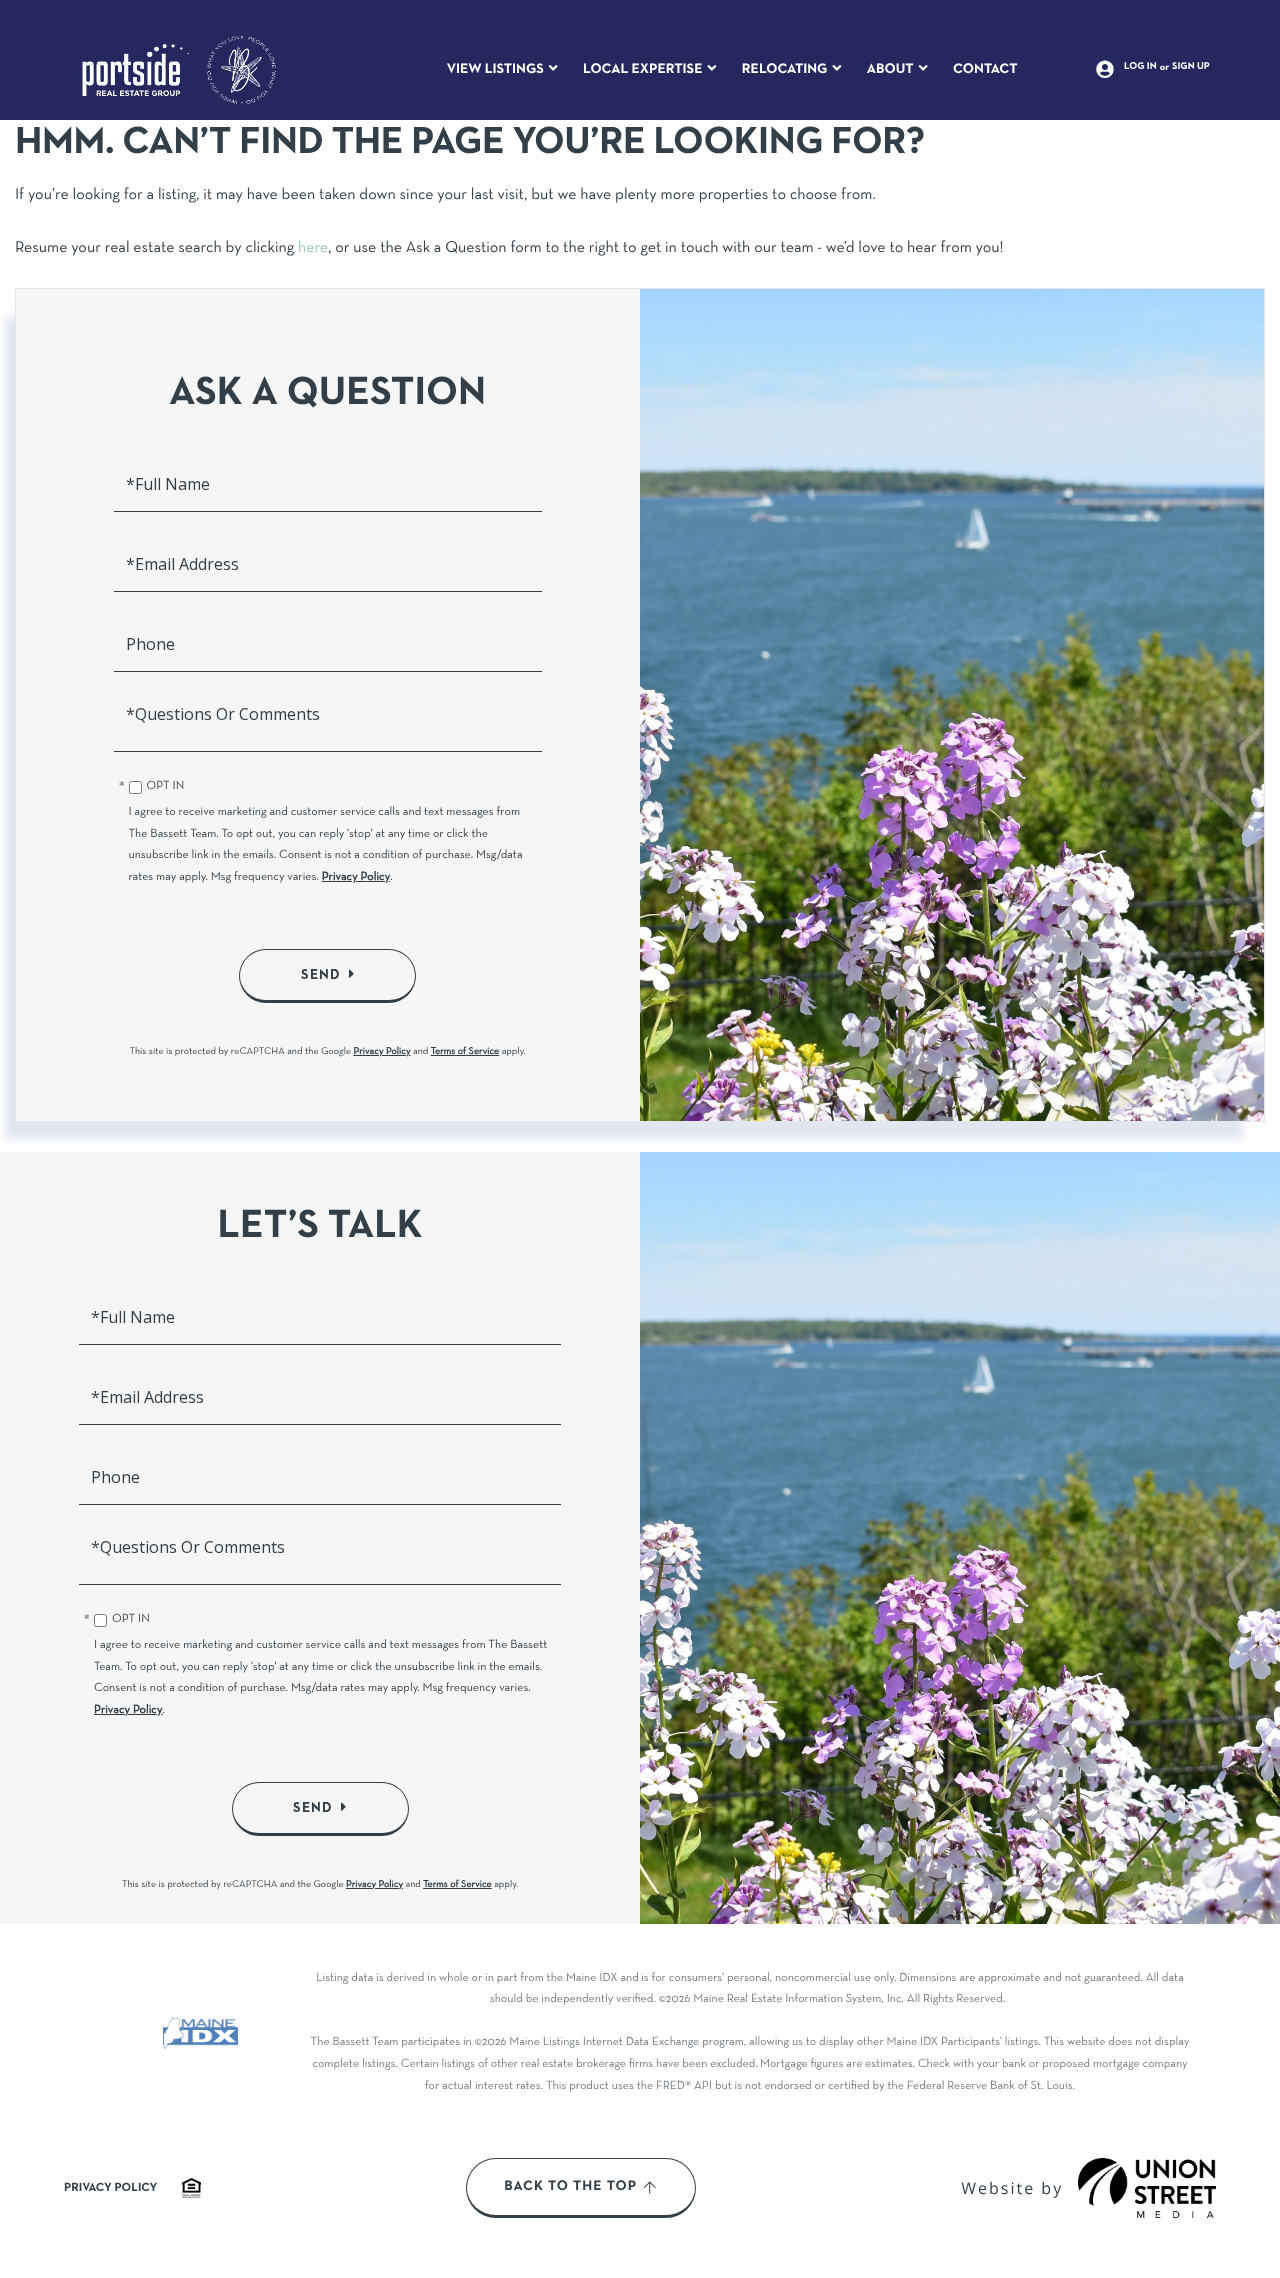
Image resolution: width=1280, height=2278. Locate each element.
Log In (1140, 67)
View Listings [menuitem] (495, 70)
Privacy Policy (356, 878)
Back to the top (570, 2187)
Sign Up (1191, 67)
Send (321, 975)
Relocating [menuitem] (785, 70)
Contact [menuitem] (985, 70)
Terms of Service (465, 1051)
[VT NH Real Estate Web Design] (1147, 2188)
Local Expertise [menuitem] (642, 70)
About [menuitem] (890, 70)
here (313, 249)
